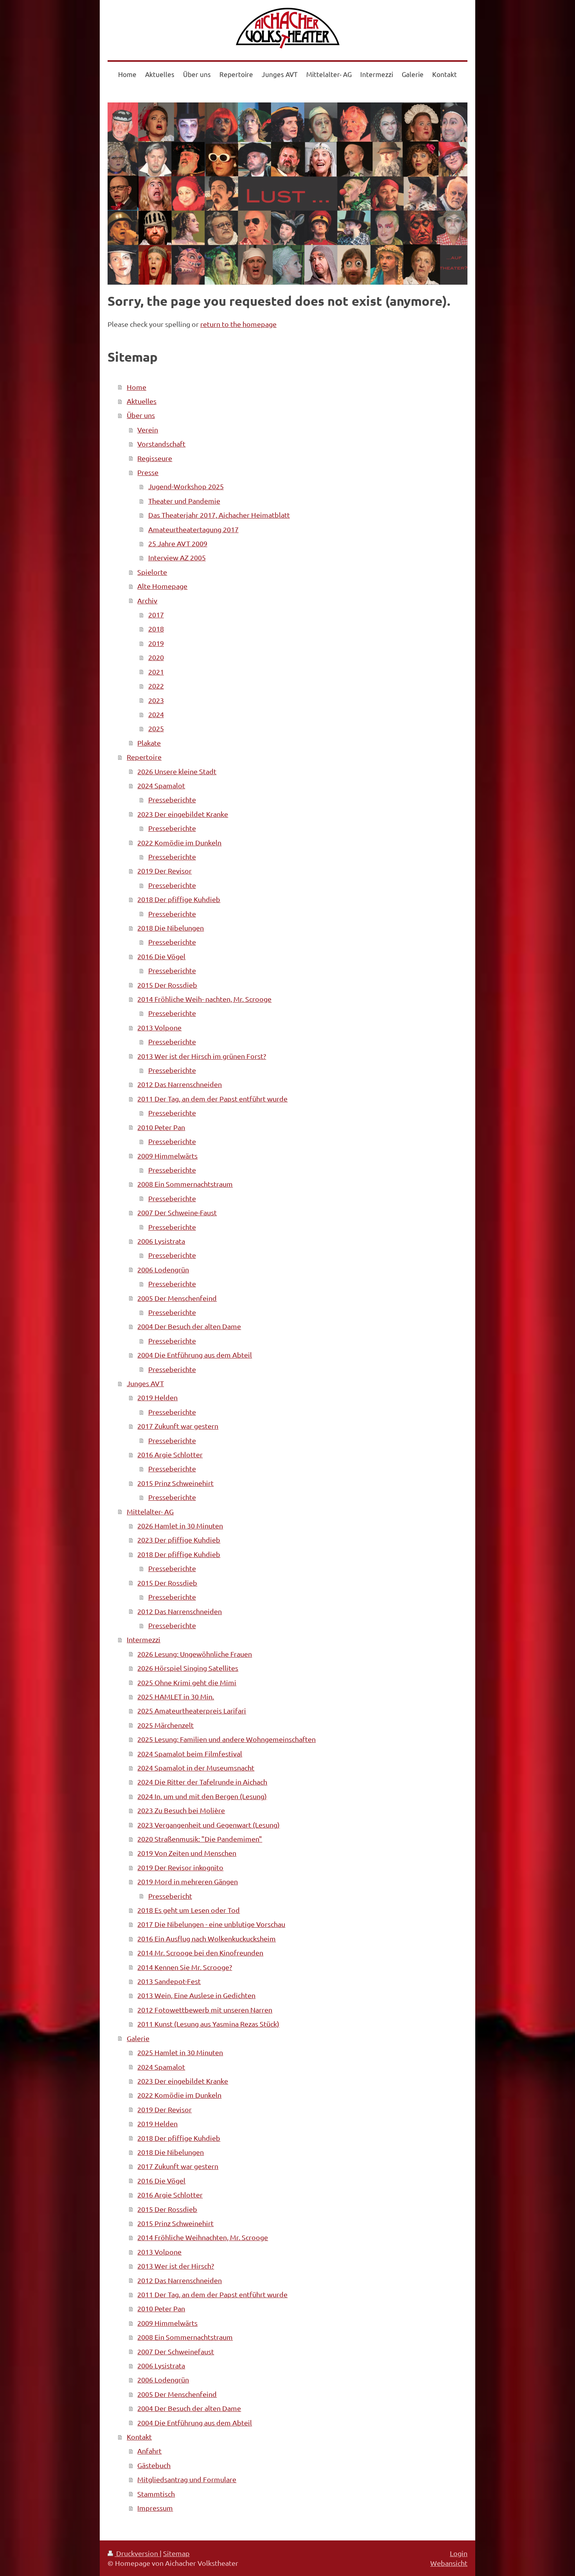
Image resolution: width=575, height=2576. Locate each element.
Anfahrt (149, 2451)
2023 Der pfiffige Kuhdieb (179, 1540)
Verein (148, 430)
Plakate (149, 743)
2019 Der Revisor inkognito (180, 1867)
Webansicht (449, 2563)
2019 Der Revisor (164, 871)
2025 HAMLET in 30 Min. (176, 1696)
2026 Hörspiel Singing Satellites (188, 1668)
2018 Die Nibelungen (171, 928)
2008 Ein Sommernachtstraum (185, 1184)
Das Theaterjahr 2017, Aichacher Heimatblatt (219, 515)
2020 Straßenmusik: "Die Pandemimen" (200, 1839)
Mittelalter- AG (150, 1511)
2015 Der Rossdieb (167, 985)
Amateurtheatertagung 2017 (193, 529)
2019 (156, 643)
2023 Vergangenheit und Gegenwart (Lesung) (208, 1825)
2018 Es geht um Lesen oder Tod (189, 1910)
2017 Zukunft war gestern (178, 1426)
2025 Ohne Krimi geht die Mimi (187, 1682)
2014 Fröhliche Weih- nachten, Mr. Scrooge (204, 999)
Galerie (138, 2038)
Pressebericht (170, 1896)
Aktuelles (142, 401)
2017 (156, 614)
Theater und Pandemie (184, 501)
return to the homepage (238, 324)
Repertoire (144, 757)
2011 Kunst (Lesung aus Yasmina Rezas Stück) (208, 2024)
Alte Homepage (162, 586)
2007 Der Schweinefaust (176, 2351)
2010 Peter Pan (161, 1127)
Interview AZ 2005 (177, 557)
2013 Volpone (159, 1027)
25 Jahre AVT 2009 (178, 543)
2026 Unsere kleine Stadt (177, 771)
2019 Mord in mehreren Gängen (188, 1881)
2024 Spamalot (161, 785)
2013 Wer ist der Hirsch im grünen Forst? (202, 1056)
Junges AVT (145, 1383)
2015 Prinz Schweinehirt (175, 1483)
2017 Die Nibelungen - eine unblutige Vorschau (211, 1924)
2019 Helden (157, 1397)
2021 (156, 672)
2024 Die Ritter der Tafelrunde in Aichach (202, 1782)
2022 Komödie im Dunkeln (179, 842)
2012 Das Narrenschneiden (180, 1084)
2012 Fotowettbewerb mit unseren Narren (205, 2010)
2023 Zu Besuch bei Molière (181, 1810)
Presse (148, 472)
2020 (156, 657)
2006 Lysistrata (161, 1241)
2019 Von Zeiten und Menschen (187, 1853)
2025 (156, 728)
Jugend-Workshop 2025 (186, 486)
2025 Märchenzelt (165, 1725)
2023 (156, 700)
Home (137, 387)
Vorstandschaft (161, 444)
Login (459, 2553)
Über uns (141, 415)
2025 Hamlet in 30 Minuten (180, 2052)
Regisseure (155, 458)
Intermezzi (144, 1639)
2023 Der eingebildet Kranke (183, 814)
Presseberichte (172, 799)
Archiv (147, 600)
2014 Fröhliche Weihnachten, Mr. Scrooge (203, 2237)
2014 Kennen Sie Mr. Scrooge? (185, 1967)
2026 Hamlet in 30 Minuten (180, 1526)
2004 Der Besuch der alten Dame (189, 1326)
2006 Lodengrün (163, 1269)
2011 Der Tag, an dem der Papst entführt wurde (212, 1099)
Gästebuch (154, 2465)
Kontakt (139, 2437)
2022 (156, 686)
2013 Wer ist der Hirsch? (176, 2266)
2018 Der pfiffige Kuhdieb (179, 899)
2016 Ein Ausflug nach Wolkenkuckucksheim (207, 1938)
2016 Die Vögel (161, 956)
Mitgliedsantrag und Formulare (187, 2479)
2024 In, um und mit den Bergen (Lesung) (202, 1796)
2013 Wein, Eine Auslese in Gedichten (196, 1995)
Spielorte (152, 572)
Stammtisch (156, 2494)
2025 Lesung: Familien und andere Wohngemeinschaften (226, 1739)
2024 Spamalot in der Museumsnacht (196, 1768)
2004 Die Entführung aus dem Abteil (195, 1355)
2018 (156, 629)
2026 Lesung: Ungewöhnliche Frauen (195, 1654)
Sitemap (176, 2553)
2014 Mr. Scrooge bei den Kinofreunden (200, 1953)
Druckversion (137, 2553)
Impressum (155, 2508)
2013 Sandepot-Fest (169, 1981)
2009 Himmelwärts (167, 1156)
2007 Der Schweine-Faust (177, 1212)
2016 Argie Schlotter (170, 1454)
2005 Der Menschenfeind (177, 1298)
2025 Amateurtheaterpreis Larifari (192, 1710)
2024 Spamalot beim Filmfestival (190, 1754)
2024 (156, 714)
